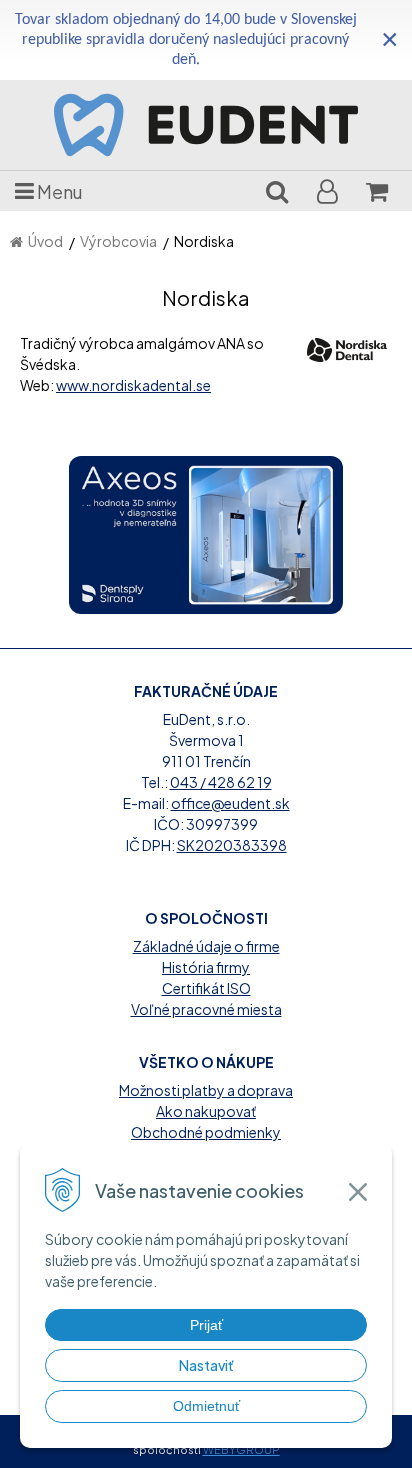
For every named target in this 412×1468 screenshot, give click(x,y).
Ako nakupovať (206, 1111)
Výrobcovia (118, 241)
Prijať (206, 1325)
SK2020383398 (232, 845)
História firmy (206, 967)
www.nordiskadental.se (133, 385)
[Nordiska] (347, 348)
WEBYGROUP (241, 1449)
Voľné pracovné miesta (206, 1009)
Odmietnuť (206, 1406)
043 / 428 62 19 (221, 782)
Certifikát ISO (206, 988)
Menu (58, 191)
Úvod (45, 241)
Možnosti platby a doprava (206, 1090)
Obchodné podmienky (206, 1132)
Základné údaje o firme (206, 946)
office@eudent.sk (230, 803)
